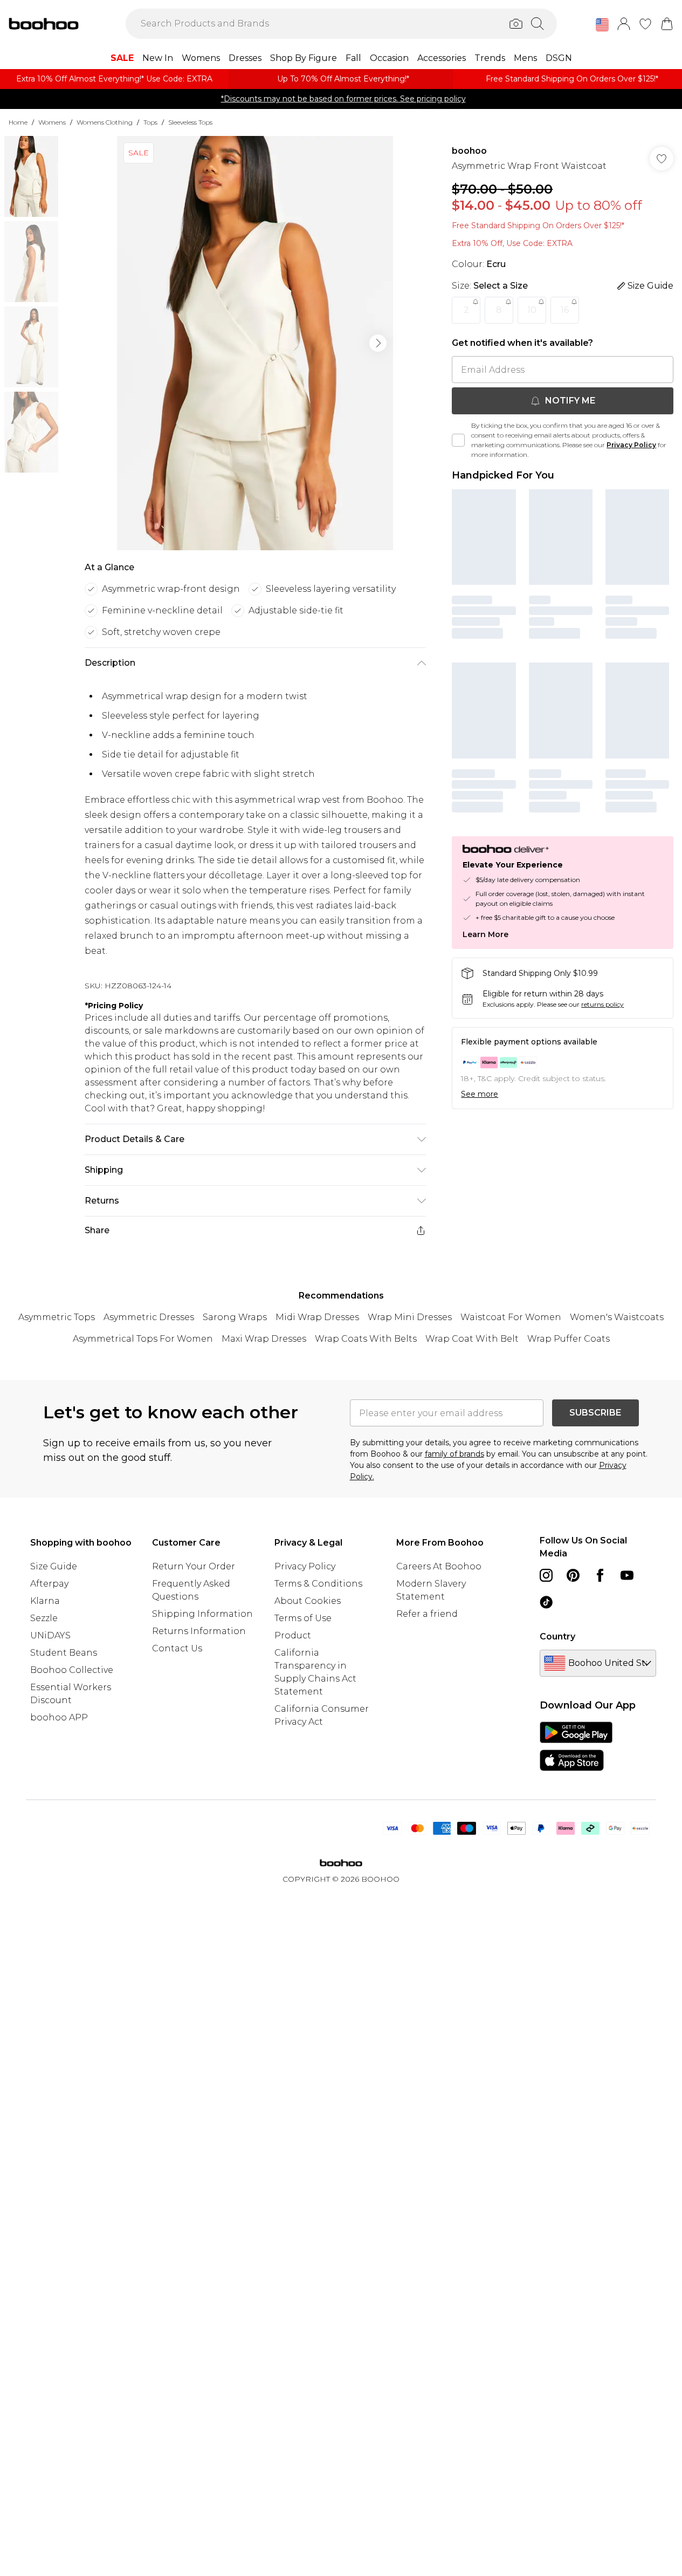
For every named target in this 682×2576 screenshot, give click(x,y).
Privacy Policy (631, 445)
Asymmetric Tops (57, 1317)
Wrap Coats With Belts (366, 1339)
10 (532, 310)
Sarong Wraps (235, 1317)
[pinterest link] (573, 1575)
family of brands (454, 1454)
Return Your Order (194, 1566)
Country (557, 1637)
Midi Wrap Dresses (317, 1317)
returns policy (602, 1004)
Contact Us (177, 1648)
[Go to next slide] (378, 343)
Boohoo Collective (72, 1670)
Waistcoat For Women (511, 1317)
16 (565, 310)
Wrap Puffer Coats (569, 1339)
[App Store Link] (576, 1746)
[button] (602, 25)
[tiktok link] (546, 1602)
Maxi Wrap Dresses (264, 1339)
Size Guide (54, 1566)
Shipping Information (202, 1614)
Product (293, 1635)
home (18, 122)
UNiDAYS (50, 1635)
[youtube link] (627, 1575)
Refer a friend (427, 1614)
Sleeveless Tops (190, 122)
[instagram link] (546, 1575)
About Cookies (308, 1601)
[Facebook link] (600, 1575)
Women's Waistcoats (617, 1317)
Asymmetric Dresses (149, 1317)
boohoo (469, 151)
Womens (52, 122)
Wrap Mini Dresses (410, 1317)
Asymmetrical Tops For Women (143, 1339)
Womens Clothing (105, 122)
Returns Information (199, 1631)
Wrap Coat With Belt (472, 1339)
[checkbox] (458, 440)
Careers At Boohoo (439, 1566)
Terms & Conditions (318, 1584)
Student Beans (64, 1653)
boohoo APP (59, 1717)
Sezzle (44, 1618)
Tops (150, 122)
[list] (255, 343)
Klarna (45, 1601)
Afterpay (49, 1584)
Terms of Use (303, 1618)
